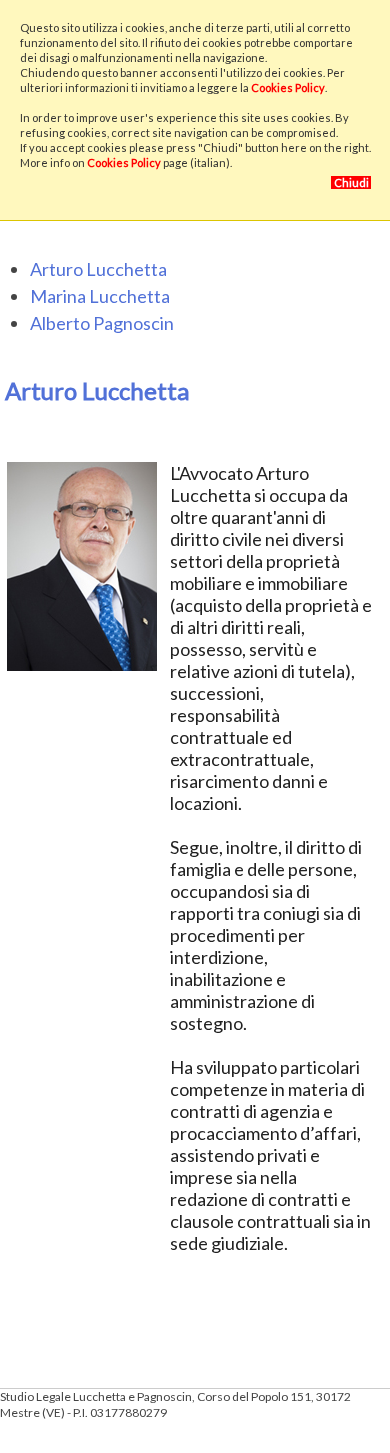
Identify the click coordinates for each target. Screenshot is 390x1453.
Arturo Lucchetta (98, 269)
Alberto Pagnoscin (102, 323)
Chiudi (351, 182)
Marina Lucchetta (100, 296)
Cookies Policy (288, 87)
